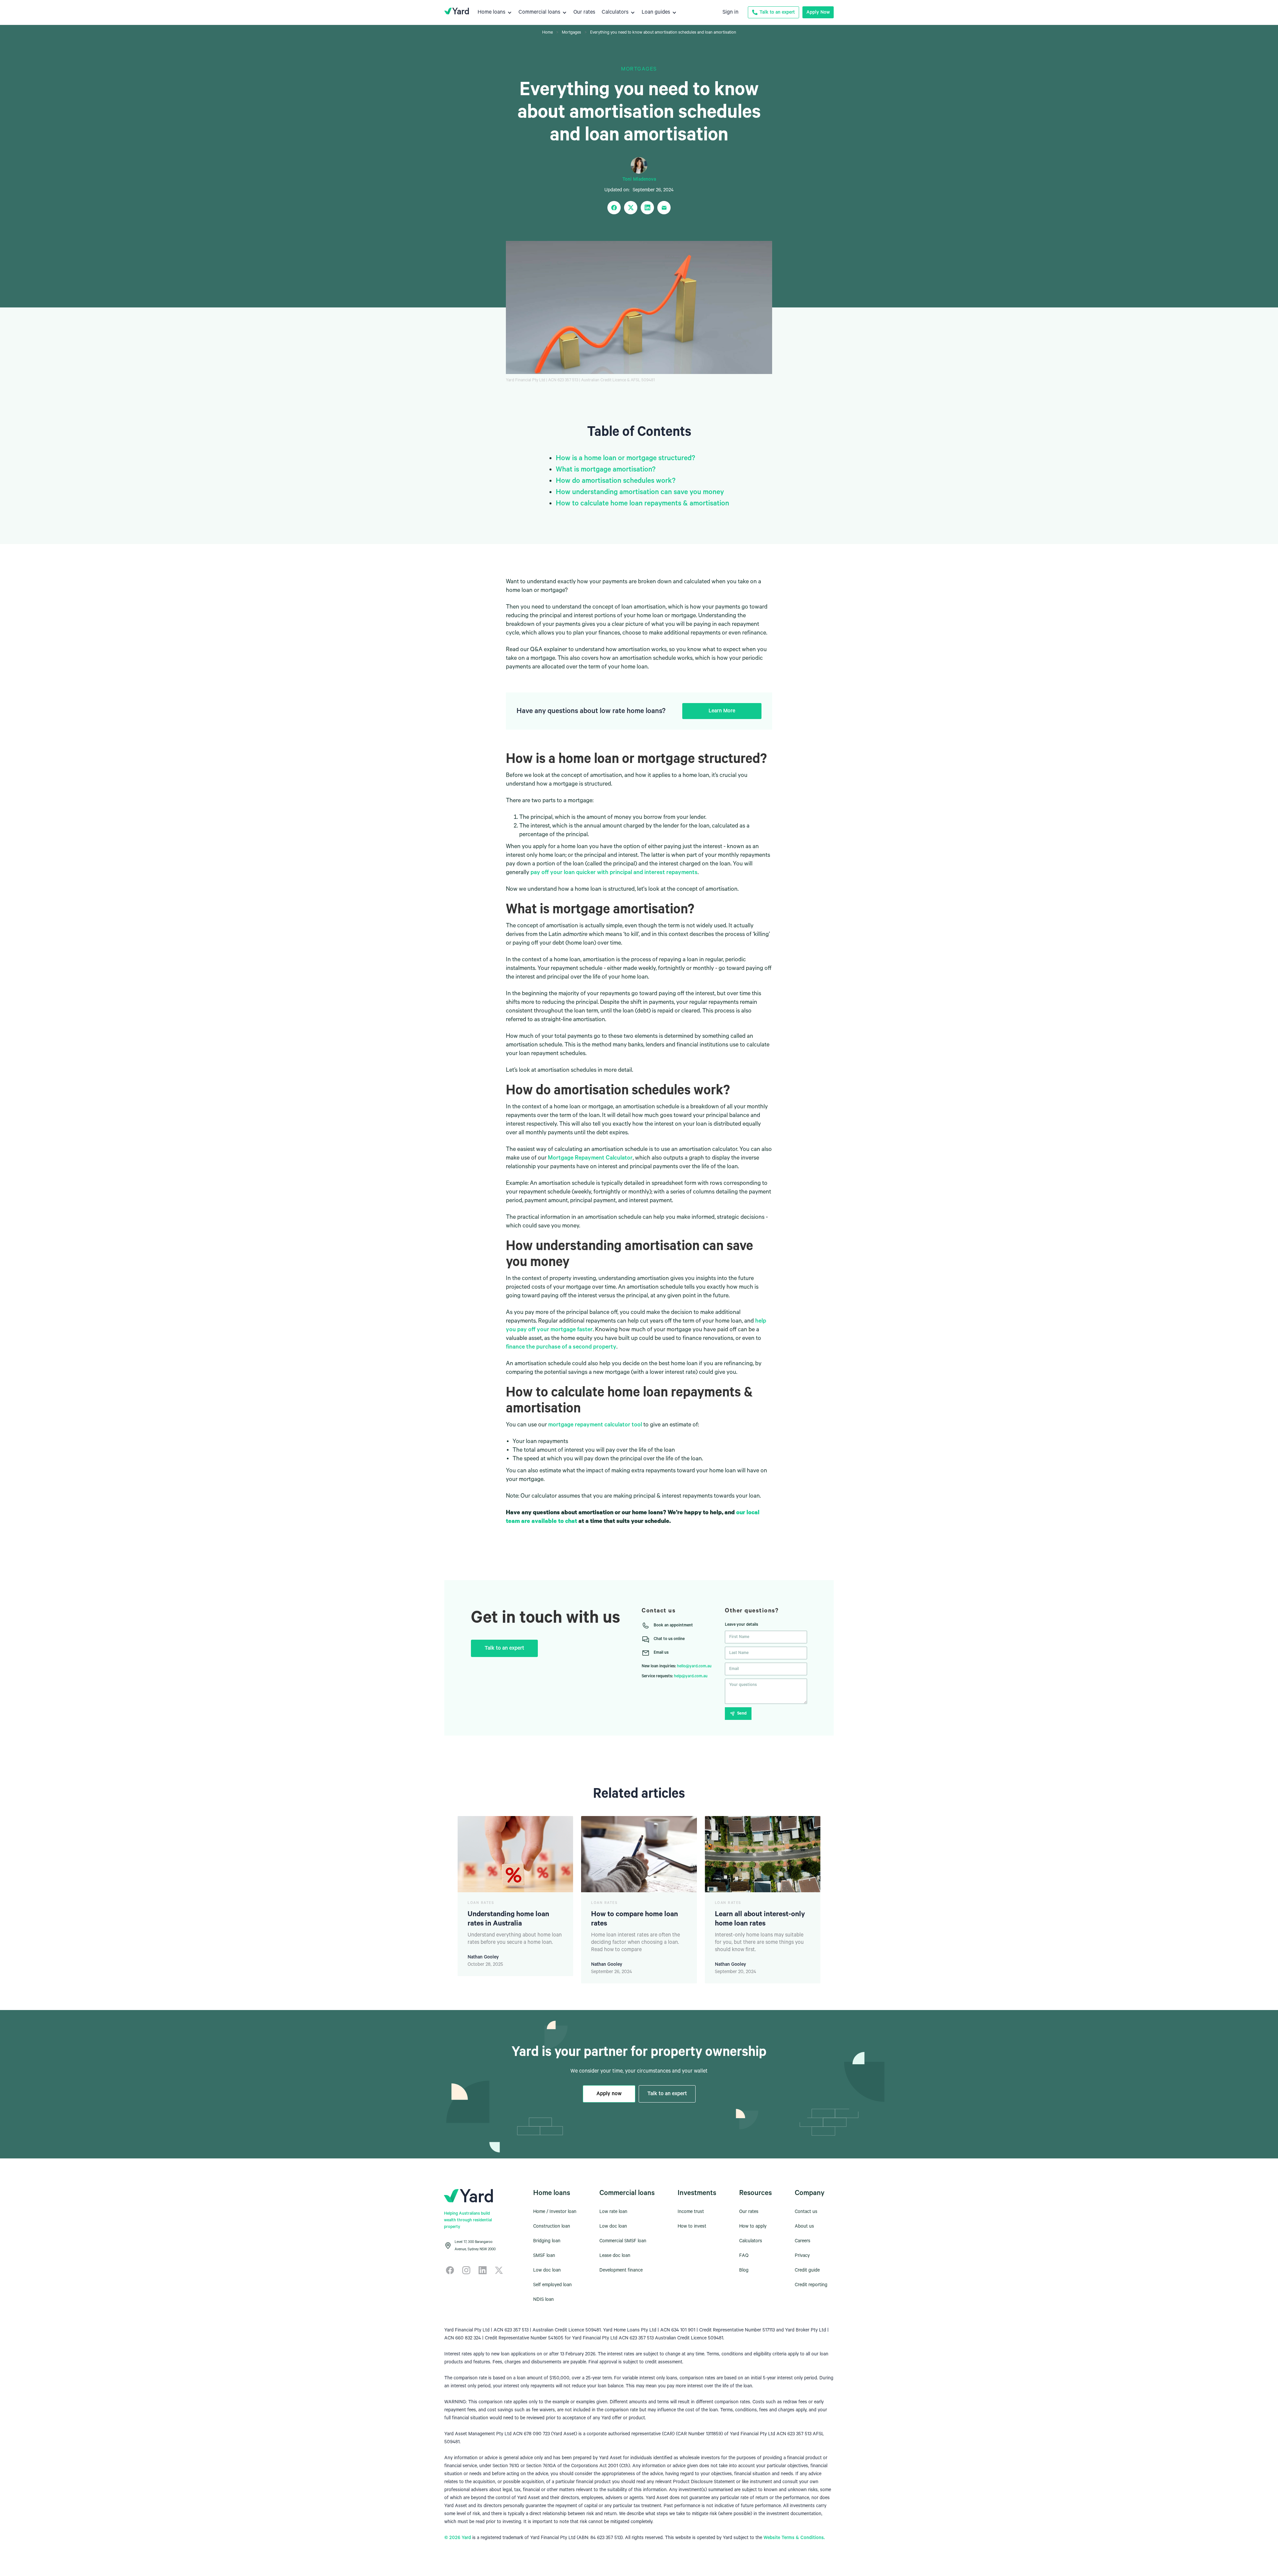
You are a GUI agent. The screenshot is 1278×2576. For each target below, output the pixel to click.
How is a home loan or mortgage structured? (626, 458)
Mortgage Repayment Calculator (590, 1158)
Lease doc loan (615, 2256)
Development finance (621, 2270)
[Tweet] (631, 208)
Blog (744, 2270)
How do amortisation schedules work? (617, 481)
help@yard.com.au (691, 1676)
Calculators (751, 2241)
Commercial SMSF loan (623, 2241)
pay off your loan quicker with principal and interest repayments (614, 872)
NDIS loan (543, 2300)
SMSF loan (544, 2256)
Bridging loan (547, 2241)
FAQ (744, 2256)
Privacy (802, 2256)
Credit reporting (811, 2285)
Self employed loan (552, 2285)
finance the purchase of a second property (561, 1347)
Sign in (731, 12)
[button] (495, 12)
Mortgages (639, 69)
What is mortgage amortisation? (606, 469)
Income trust (691, 2212)
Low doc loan (547, 2270)
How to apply (753, 2226)
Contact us (806, 2212)
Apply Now (818, 12)
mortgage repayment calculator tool (595, 1425)
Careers (803, 2241)
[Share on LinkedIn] (647, 208)
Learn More (722, 711)
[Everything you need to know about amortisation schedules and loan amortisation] (664, 208)
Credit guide (807, 2270)
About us (804, 2226)
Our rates (749, 2212)
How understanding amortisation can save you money (640, 492)
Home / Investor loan (555, 2212)
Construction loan (552, 2226)
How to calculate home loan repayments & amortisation (642, 503)
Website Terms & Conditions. (794, 2538)
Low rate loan (613, 2212)
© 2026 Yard (458, 2538)
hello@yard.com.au (694, 1666)
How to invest (692, 2226)
